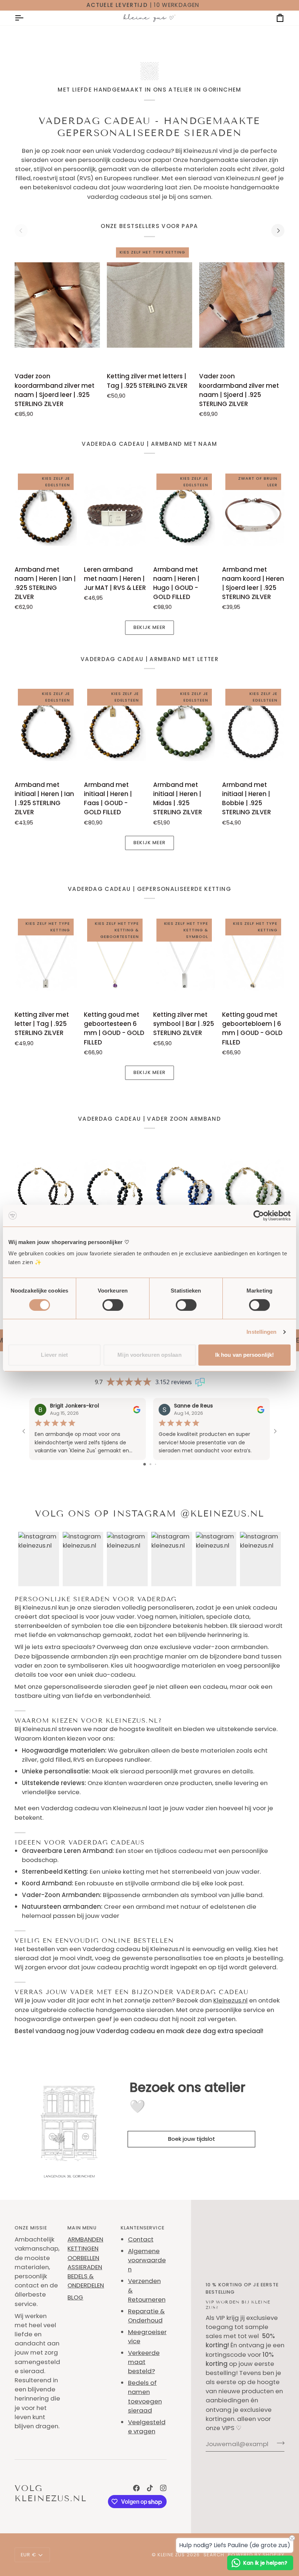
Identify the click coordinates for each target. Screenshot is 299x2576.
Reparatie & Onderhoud (146, 2316)
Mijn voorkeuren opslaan (149, 1355)
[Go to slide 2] (150, 1464)
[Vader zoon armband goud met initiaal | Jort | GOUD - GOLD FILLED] (184, 1190)
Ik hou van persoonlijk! (244, 1355)
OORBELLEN (83, 2258)
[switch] (113, 1305)
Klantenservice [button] (143, 2228)
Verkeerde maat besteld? (144, 2362)
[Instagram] (163, 2488)
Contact (141, 2239)
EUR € (28, 2555)
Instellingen (261, 1332)
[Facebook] (136, 2488)
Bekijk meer (149, 627)
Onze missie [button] (31, 2228)
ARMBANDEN (85, 2239)
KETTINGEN (83, 2248)
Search (214, 2555)
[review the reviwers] (137, 1409)
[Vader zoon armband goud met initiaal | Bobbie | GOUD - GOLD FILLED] (46, 1190)
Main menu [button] (82, 2228)
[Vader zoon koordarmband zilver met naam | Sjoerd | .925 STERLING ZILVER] (242, 305)
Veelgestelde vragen (147, 2427)
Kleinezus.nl (230, 2000)
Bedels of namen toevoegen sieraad (145, 2397)
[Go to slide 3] (156, 1464)
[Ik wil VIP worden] (278, 2443)
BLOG (75, 2297)
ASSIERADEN (85, 2267)
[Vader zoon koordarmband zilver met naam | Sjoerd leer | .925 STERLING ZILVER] (57, 305)
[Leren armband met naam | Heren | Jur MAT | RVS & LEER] (115, 515)
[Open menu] (26, 18)
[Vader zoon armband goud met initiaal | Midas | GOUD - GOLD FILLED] (253, 1190)
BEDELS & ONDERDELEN (86, 2281)
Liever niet (54, 1355)
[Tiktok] (150, 2488)
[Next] (278, 231)
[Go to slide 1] (145, 1464)
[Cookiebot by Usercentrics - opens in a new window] (259, 1216)
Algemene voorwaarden (147, 2260)
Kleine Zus (171, 2555)
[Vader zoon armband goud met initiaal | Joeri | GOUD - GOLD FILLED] (115, 1190)
